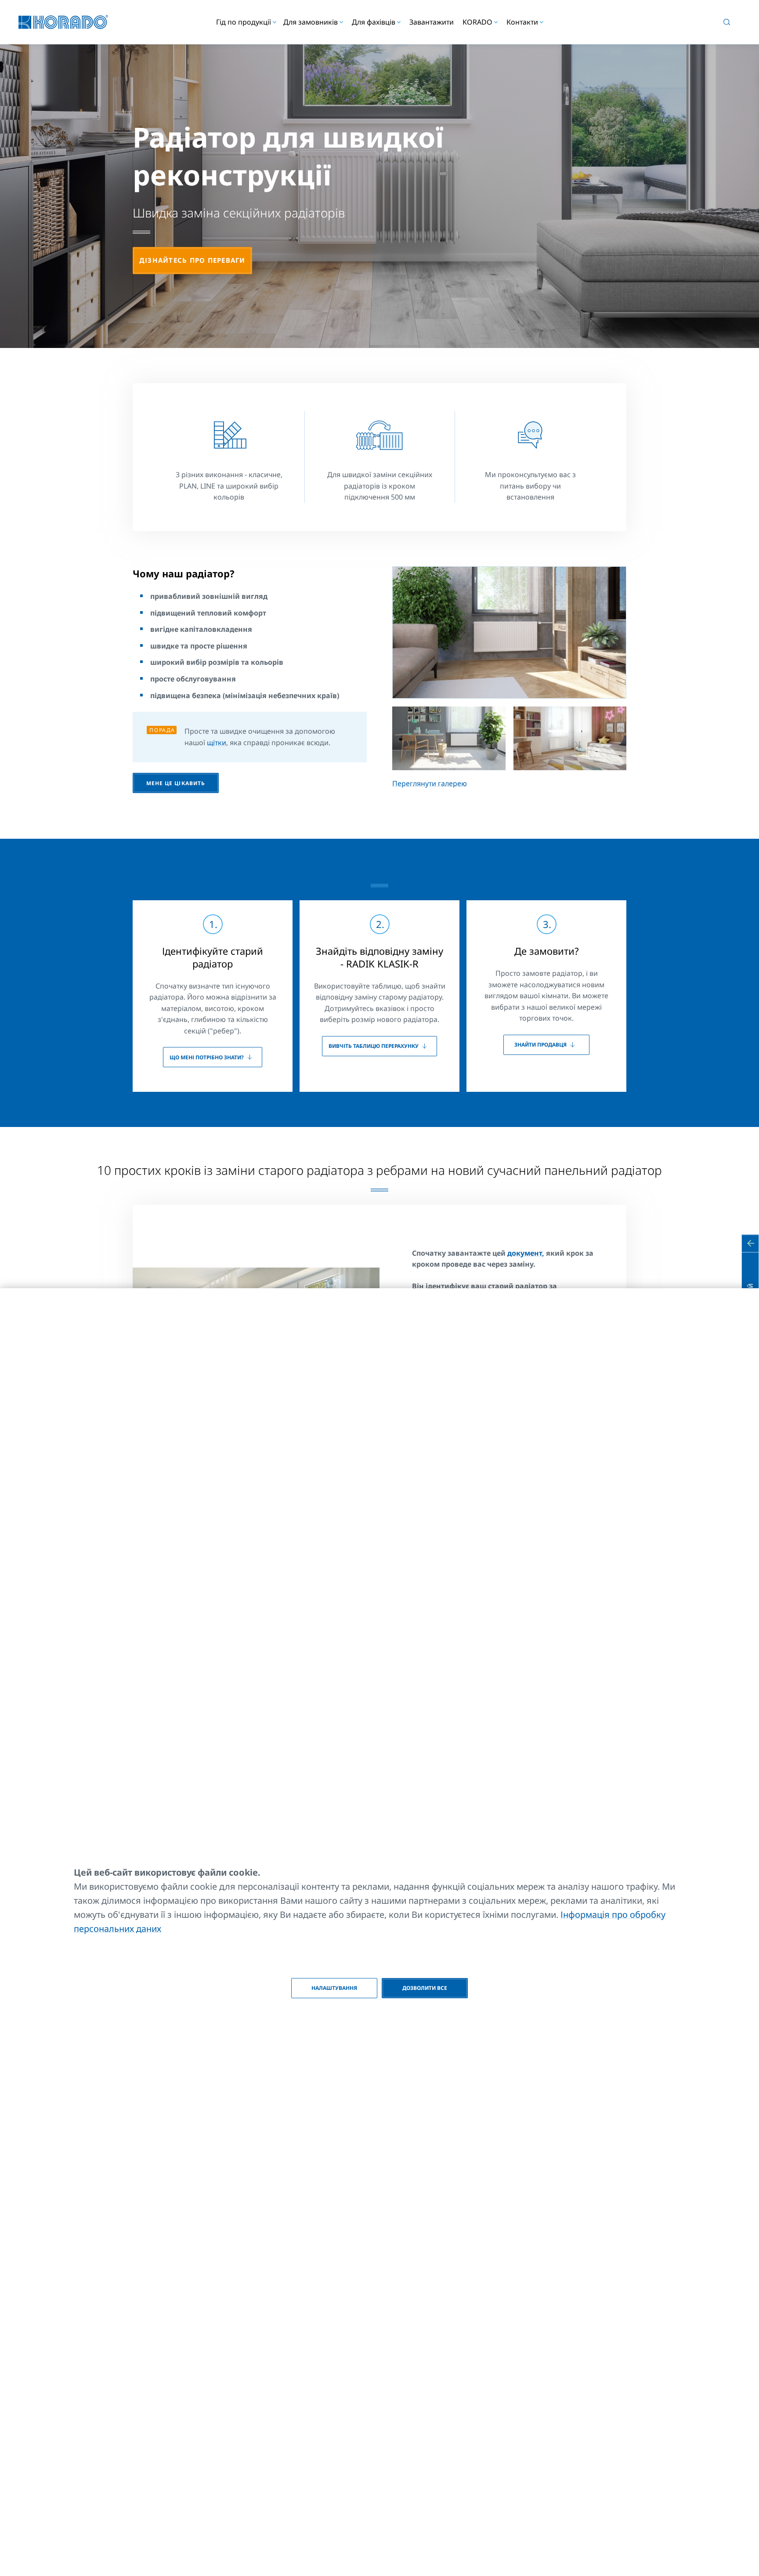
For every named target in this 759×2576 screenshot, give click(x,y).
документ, (526, 1253)
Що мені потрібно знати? (207, 1057)
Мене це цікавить (175, 783)
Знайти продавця (540, 1045)
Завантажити (432, 22)
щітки (217, 743)
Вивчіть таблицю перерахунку (374, 1046)
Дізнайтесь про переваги (192, 260)
